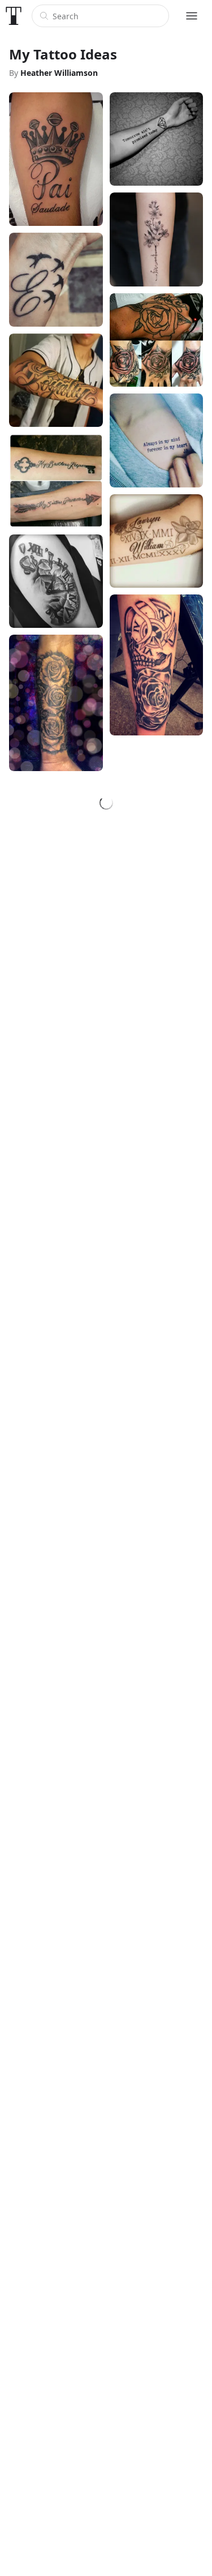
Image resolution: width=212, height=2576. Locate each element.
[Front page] (14, 16)
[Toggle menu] (192, 16)
